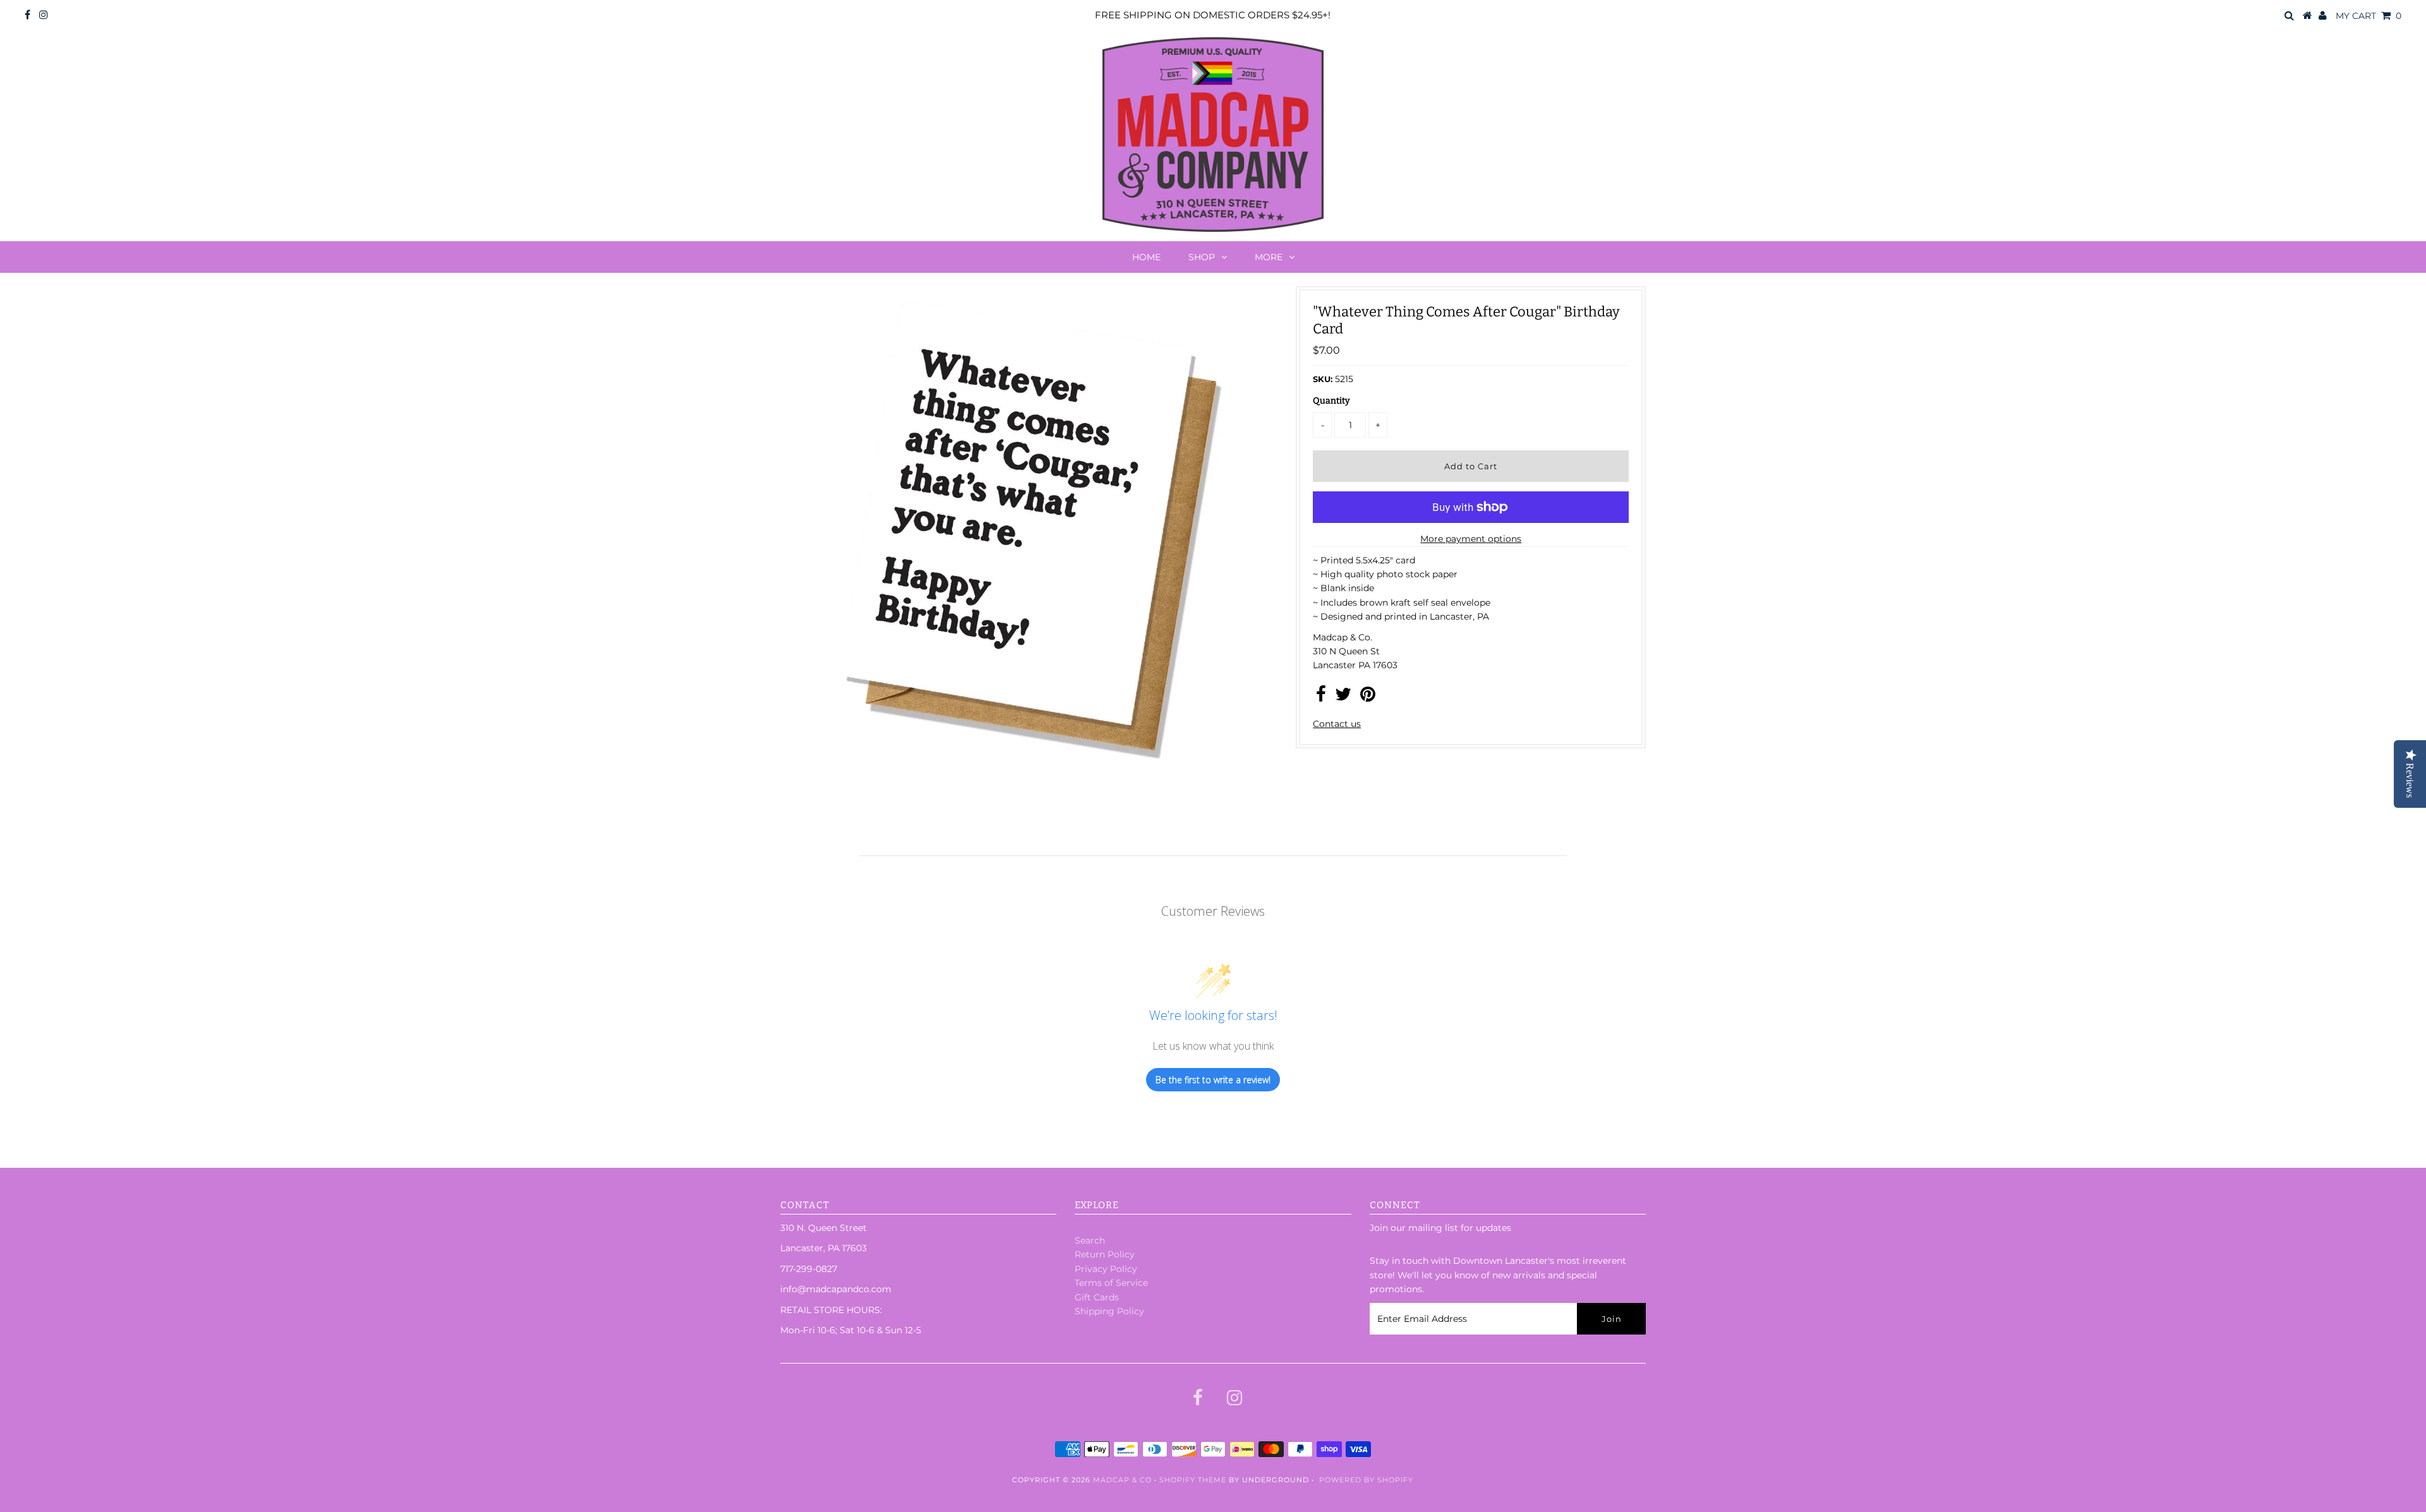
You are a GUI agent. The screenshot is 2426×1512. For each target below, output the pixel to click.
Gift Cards (1097, 1297)
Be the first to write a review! (1213, 1080)
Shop (1202, 257)
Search (1090, 1240)
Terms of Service (1111, 1283)
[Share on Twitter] (1343, 697)
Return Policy (1105, 1254)
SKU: (1323, 379)
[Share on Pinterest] (1368, 697)
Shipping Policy (1109, 1311)
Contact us (1337, 724)
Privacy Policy (1106, 1269)
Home (1146, 257)
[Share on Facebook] (1321, 697)
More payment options (1471, 539)
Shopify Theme (1193, 1480)
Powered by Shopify (1366, 1480)
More (1269, 257)
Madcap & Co (1122, 1480)
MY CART (2369, 16)
